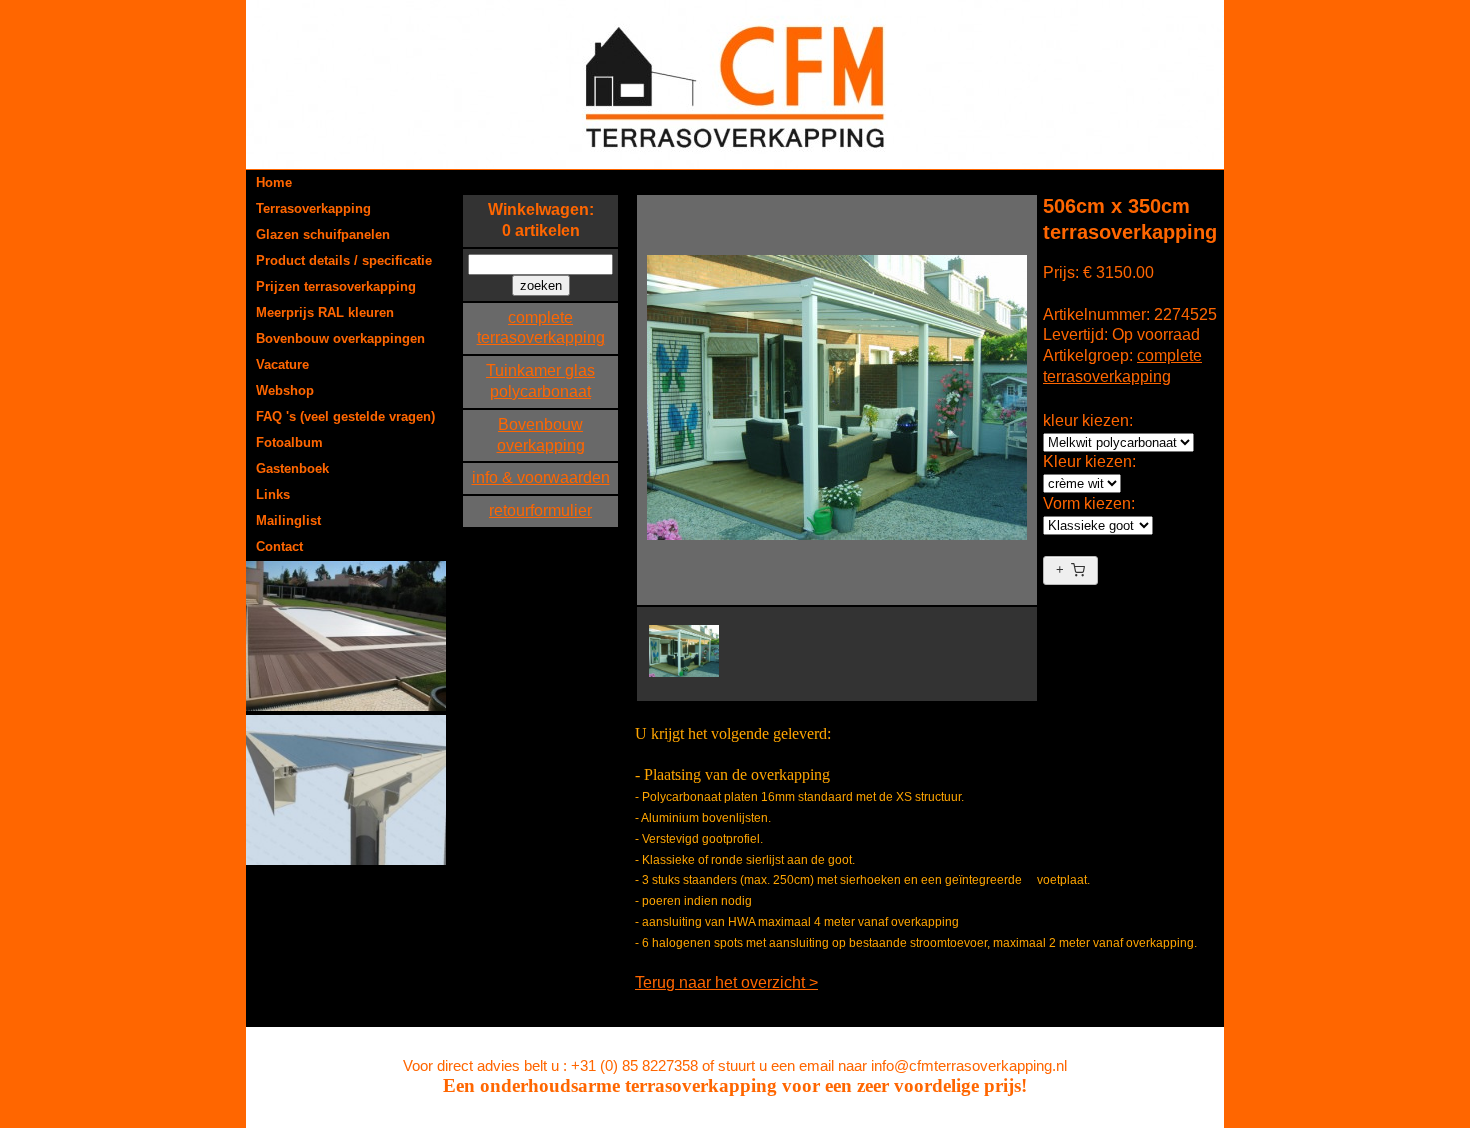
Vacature (282, 364)
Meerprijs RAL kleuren (325, 312)
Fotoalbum (289, 442)
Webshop (285, 390)
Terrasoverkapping (313, 208)
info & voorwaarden (541, 477)
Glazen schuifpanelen (323, 234)
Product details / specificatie (344, 260)
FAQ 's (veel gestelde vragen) (345, 416)
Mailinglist (288, 520)
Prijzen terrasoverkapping (336, 286)
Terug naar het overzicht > (726, 982)
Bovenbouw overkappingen (340, 338)
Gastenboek (292, 468)
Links (273, 494)
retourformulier (540, 510)
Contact (279, 546)
